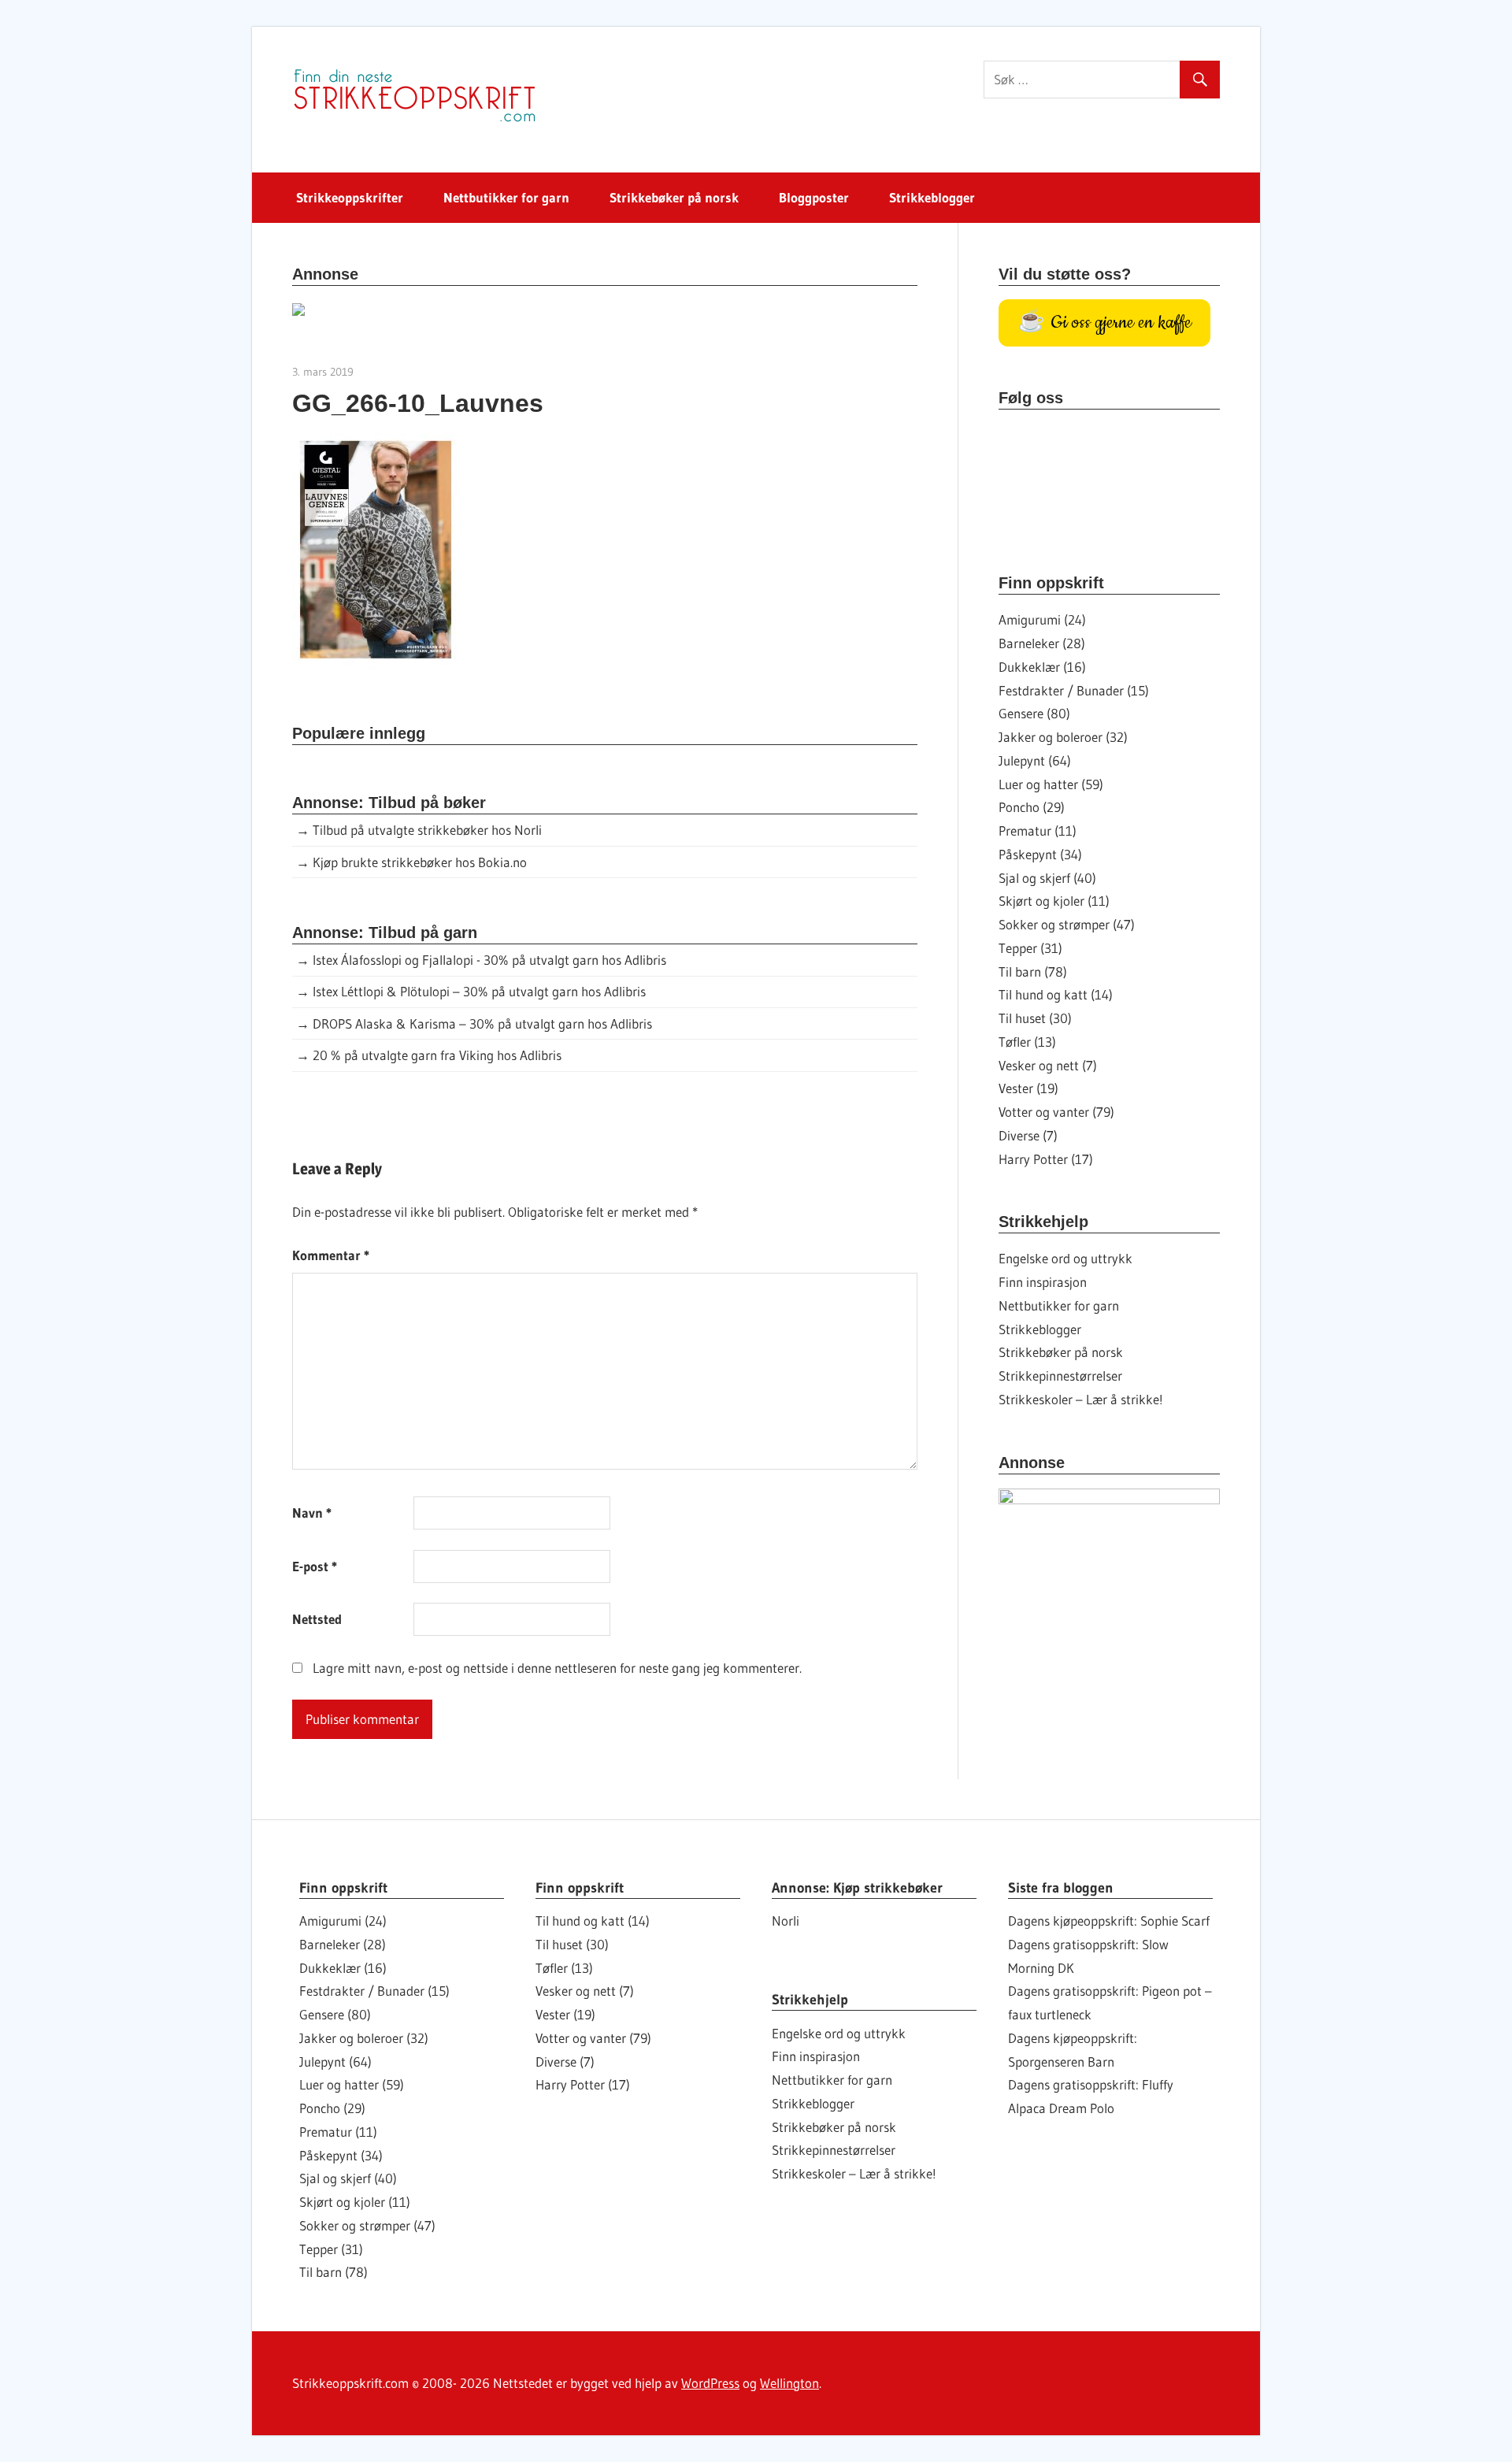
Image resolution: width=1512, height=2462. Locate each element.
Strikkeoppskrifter (350, 197)
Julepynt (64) (1035, 760)
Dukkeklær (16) (1042, 667)
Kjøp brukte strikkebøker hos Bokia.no (420, 862)
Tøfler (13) (1027, 1042)
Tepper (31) (1030, 948)
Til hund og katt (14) (1056, 994)
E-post (315, 1566)
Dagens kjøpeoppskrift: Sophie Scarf (1109, 1921)
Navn (312, 1513)
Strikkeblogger (932, 197)
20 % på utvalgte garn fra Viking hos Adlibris (437, 1055)
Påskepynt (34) (1040, 854)
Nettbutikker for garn (506, 197)
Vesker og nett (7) (1048, 1065)
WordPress (710, 2383)
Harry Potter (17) (1046, 1159)
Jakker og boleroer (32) (1063, 737)
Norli (786, 1921)
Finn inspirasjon (1043, 1282)
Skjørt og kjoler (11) (1054, 901)
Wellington (789, 2383)
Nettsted (317, 1619)
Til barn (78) (1033, 971)
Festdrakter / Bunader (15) (1074, 690)
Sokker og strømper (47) (1067, 924)
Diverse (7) (1028, 1135)
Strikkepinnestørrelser (1060, 1376)
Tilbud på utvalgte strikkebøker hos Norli (427, 830)
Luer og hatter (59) (1051, 784)
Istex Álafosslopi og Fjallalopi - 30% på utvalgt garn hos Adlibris (489, 960)
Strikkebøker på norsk (674, 197)
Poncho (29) (1032, 807)
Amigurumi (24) (1042, 619)
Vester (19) (1028, 1088)
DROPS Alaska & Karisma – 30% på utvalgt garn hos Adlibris (482, 1023)
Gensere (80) (1034, 713)
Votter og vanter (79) (1056, 1112)
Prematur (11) (1038, 831)
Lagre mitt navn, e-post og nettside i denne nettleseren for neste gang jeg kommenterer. (557, 1668)
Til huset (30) (1035, 1018)
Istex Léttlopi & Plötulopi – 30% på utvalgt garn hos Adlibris (479, 991)
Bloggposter (814, 197)
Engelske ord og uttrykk (1065, 1258)
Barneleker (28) (1042, 643)
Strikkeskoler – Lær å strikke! (1081, 1399)
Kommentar (331, 1255)
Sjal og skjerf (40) (1047, 878)
